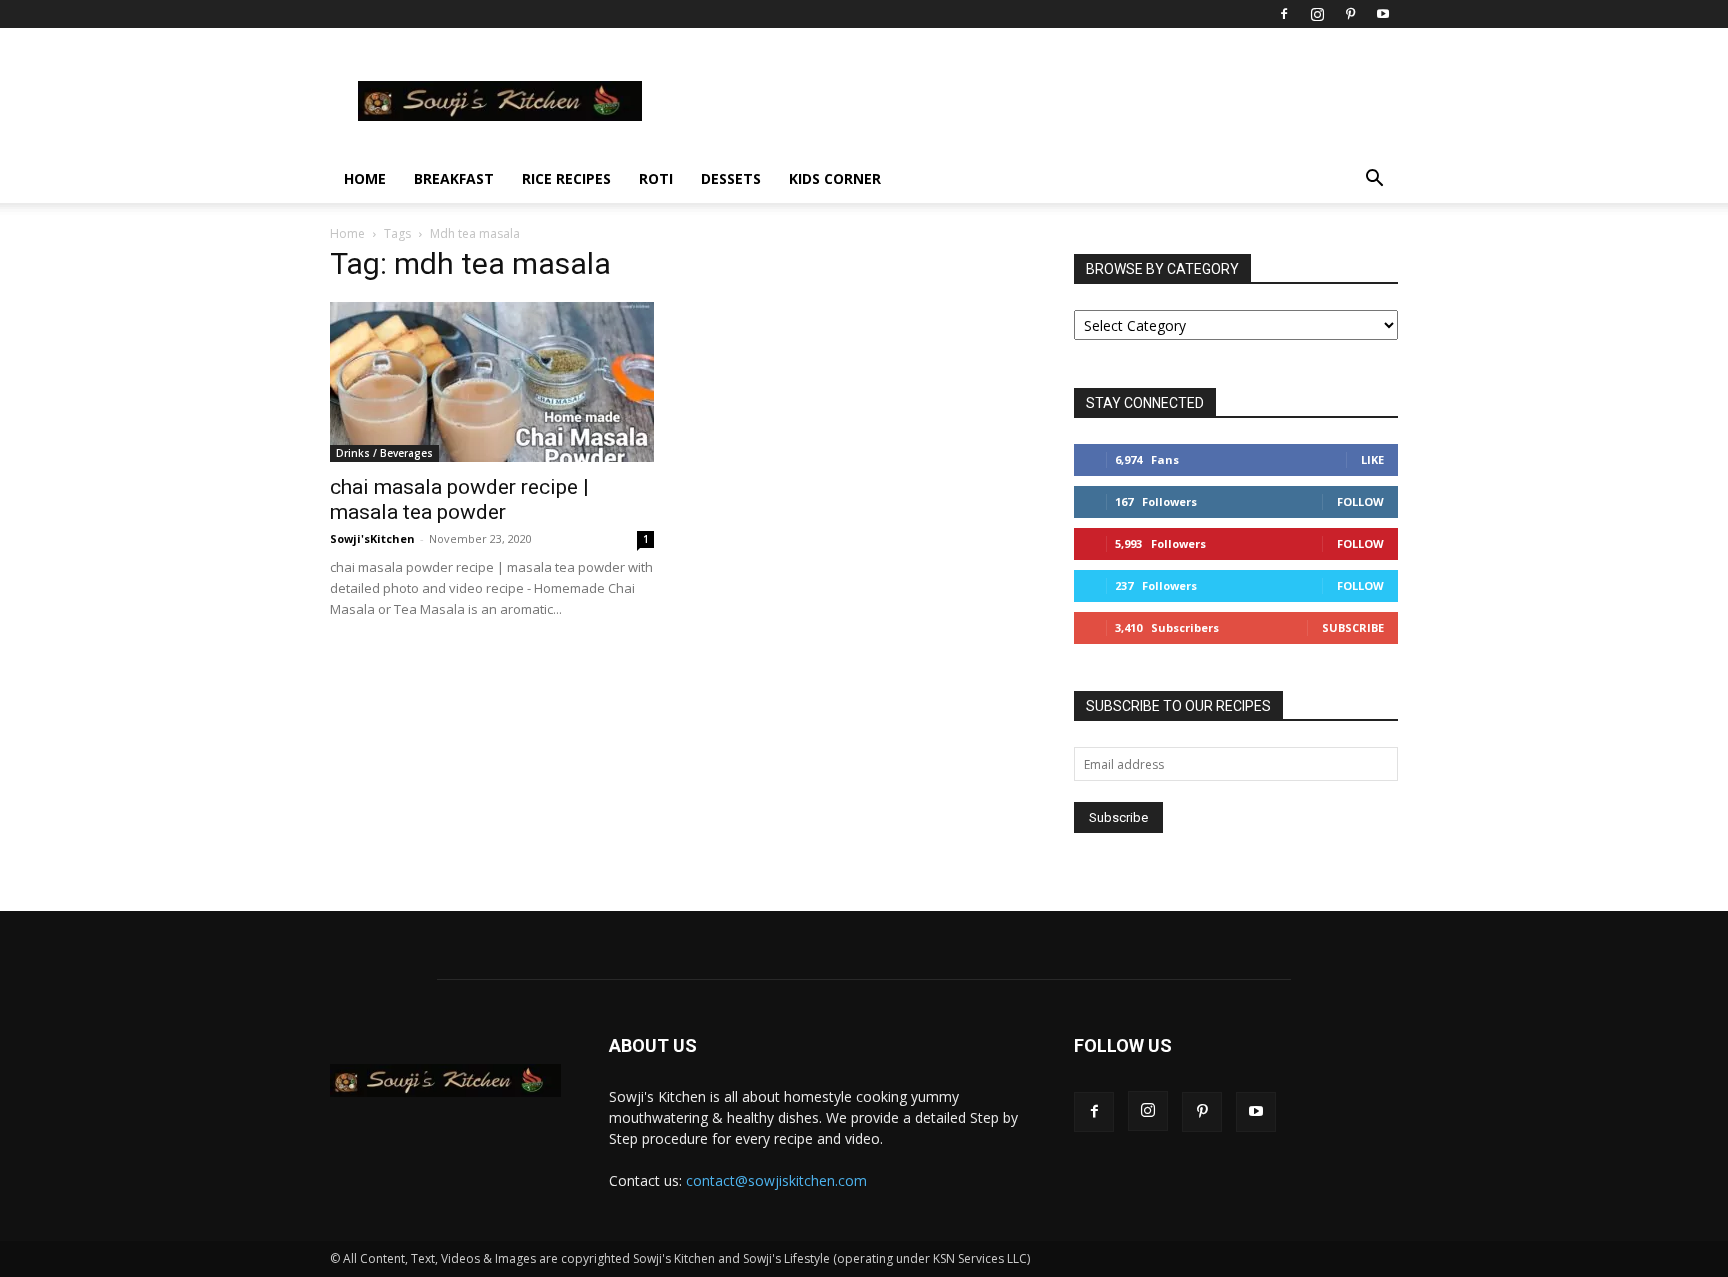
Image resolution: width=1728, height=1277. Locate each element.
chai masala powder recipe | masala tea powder (459, 499)
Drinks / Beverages (384, 453)
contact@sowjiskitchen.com (776, 1180)
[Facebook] (1284, 14)
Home (365, 178)
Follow (1360, 501)
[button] (1374, 180)
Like (1372, 459)
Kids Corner (835, 178)
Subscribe (1353, 627)
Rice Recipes (566, 178)
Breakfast (454, 178)
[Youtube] (1383, 14)
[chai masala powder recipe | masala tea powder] (492, 382)
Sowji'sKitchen (372, 538)
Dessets (731, 178)
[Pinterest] (1350, 14)
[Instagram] (1317, 14)
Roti (656, 178)
